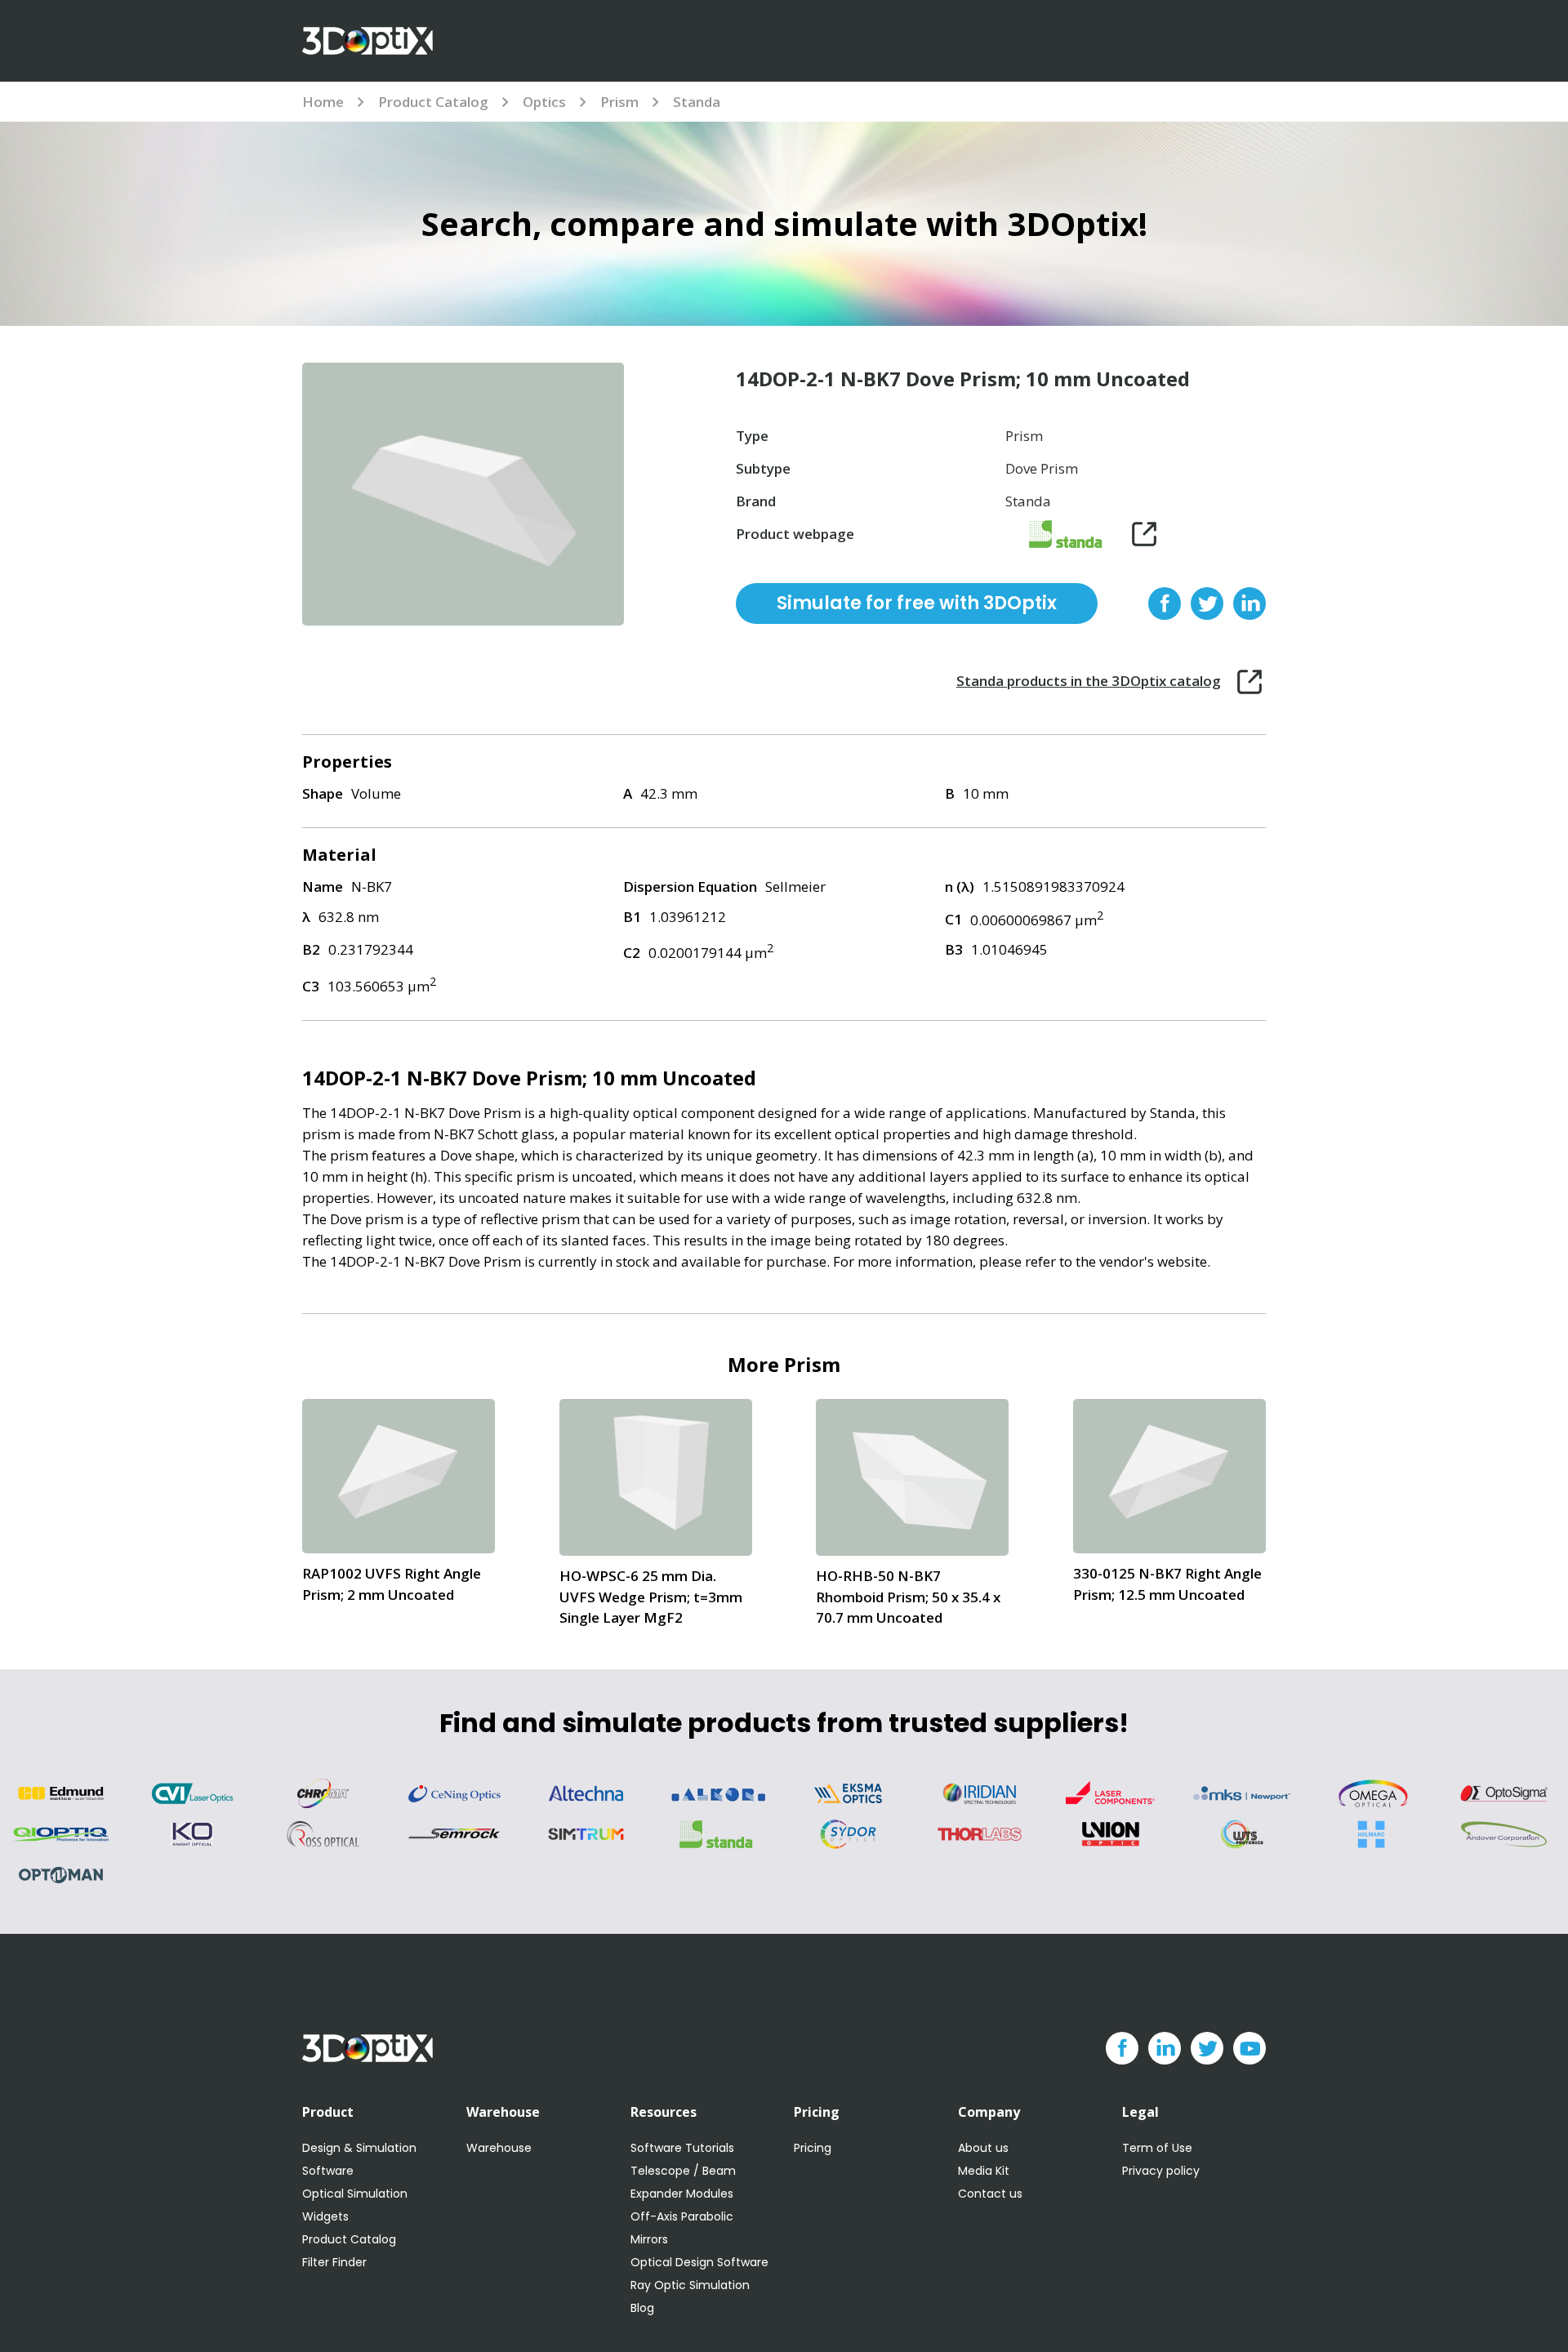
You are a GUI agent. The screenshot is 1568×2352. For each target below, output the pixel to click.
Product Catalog (433, 102)
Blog (642, 2308)
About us (983, 2148)
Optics (544, 102)
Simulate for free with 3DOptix (917, 603)
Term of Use (1157, 2148)
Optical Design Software (699, 2262)
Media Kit (984, 2171)
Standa (697, 102)
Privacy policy (1161, 2171)
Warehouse (499, 2148)
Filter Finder (334, 2262)
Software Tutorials (682, 2148)
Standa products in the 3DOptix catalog (1089, 681)
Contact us (990, 2194)
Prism (619, 102)
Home (323, 102)
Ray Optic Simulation (690, 2285)
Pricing (813, 2148)
